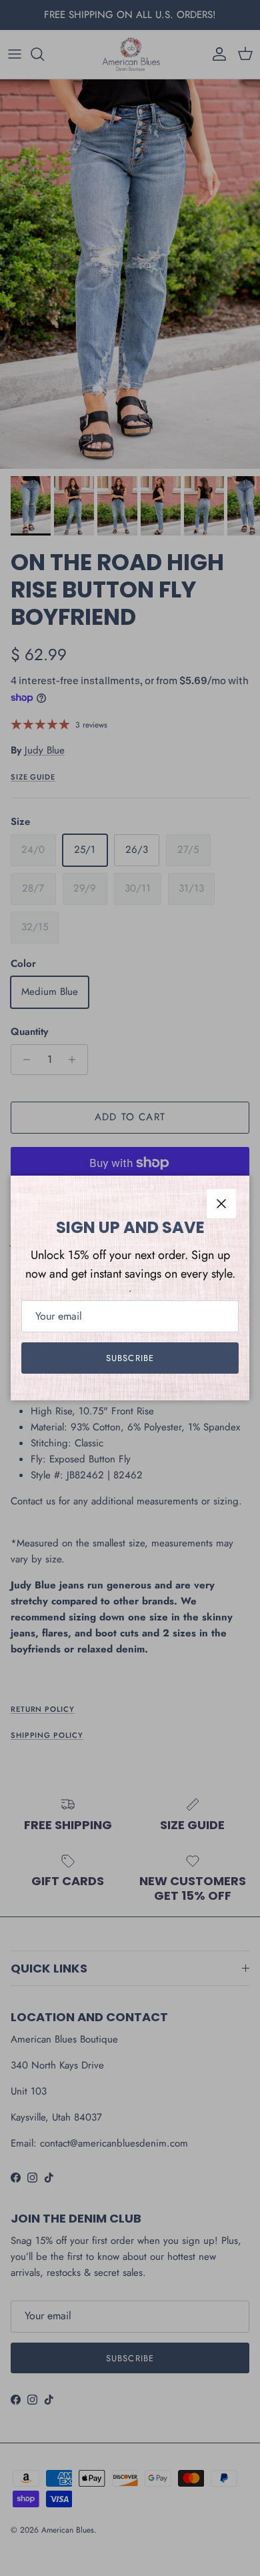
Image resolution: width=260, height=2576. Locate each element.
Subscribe (130, 1358)
